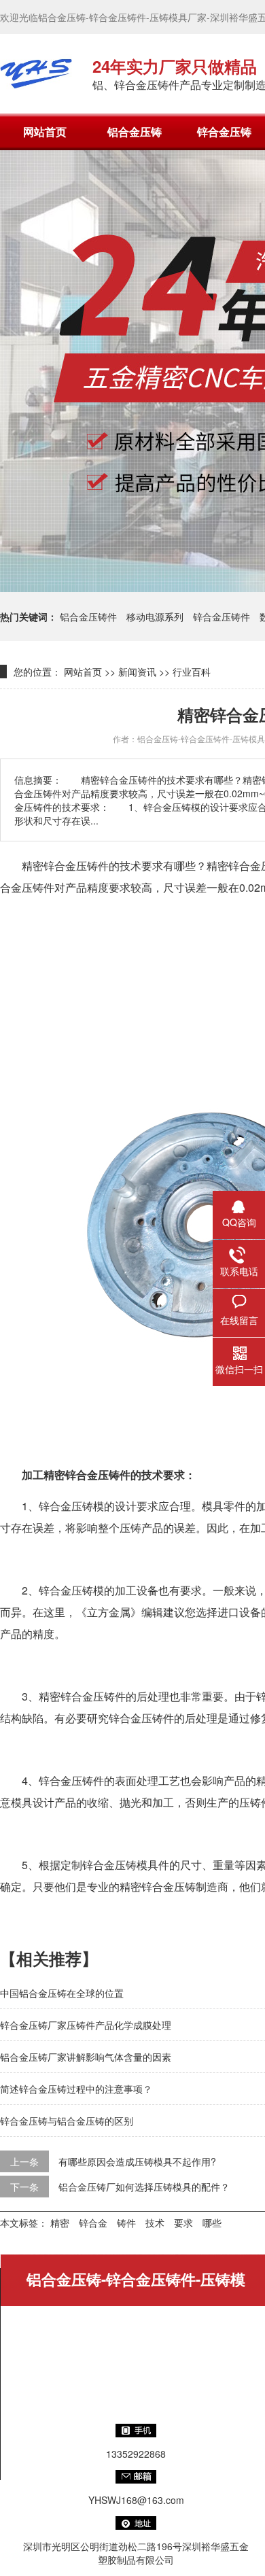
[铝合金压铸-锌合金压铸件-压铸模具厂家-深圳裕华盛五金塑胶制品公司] (36, 73)
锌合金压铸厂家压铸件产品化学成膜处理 (86, 2025)
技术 (155, 2223)
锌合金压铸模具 (120, 1865)
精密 (60, 2223)
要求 (183, 2223)
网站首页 (45, 132)
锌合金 (93, 2223)
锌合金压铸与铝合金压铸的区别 (67, 2121)
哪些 (212, 2223)
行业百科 (192, 672)
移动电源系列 (155, 616)
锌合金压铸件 (222, 616)
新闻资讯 (137, 672)
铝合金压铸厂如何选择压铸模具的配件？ (144, 2187)
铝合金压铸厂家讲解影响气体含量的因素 (86, 2057)
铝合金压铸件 (88, 616)
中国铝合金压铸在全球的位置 (62, 1993)
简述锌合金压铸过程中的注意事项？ (76, 2089)
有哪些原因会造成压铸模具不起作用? (137, 2161)
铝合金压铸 (135, 132)
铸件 (126, 2223)
